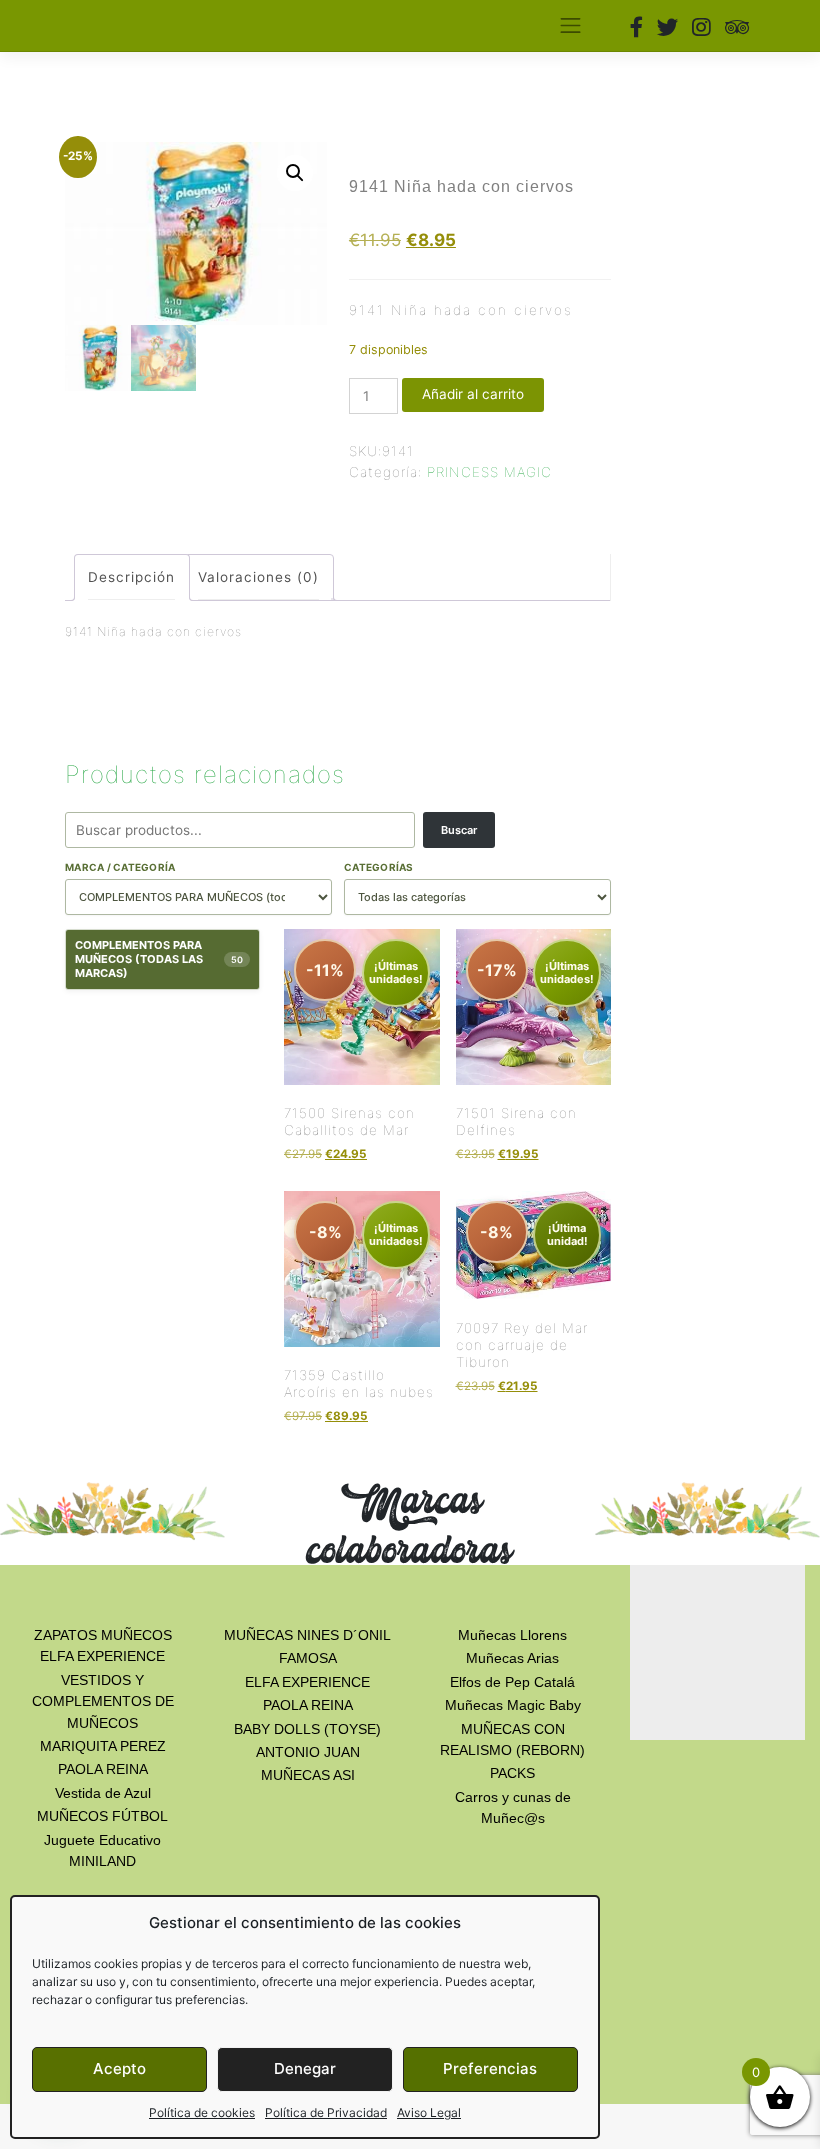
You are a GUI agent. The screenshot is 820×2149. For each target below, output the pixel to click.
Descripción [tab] (131, 577)
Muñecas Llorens (512, 1635)
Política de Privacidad (326, 2112)
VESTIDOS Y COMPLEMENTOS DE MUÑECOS (103, 1701)
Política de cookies (202, 2112)
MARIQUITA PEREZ (103, 1746)
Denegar (305, 2068)
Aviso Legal (429, 2112)
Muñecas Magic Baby (513, 1705)
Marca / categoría (120, 867)
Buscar (459, 830)
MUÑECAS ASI (308, 1775)
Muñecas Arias (512, 1658)
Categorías (379, 867)
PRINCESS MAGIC (489, 472)
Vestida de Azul (103, 1793)
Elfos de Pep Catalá (512, 1682)
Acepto (119, 2068)
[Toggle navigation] (570, 26)
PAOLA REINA (103, 1769)
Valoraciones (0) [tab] (258, 577)
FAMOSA (308, 1658)
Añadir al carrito (473, 394)
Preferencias (490, 2068)
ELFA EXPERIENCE (307, 1682)
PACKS (512, 1773)
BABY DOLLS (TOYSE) (307, 1729)
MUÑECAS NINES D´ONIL (307, 1635)
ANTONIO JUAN (308, 1752)
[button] (295, 173)
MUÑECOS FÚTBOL (102, 1816)
